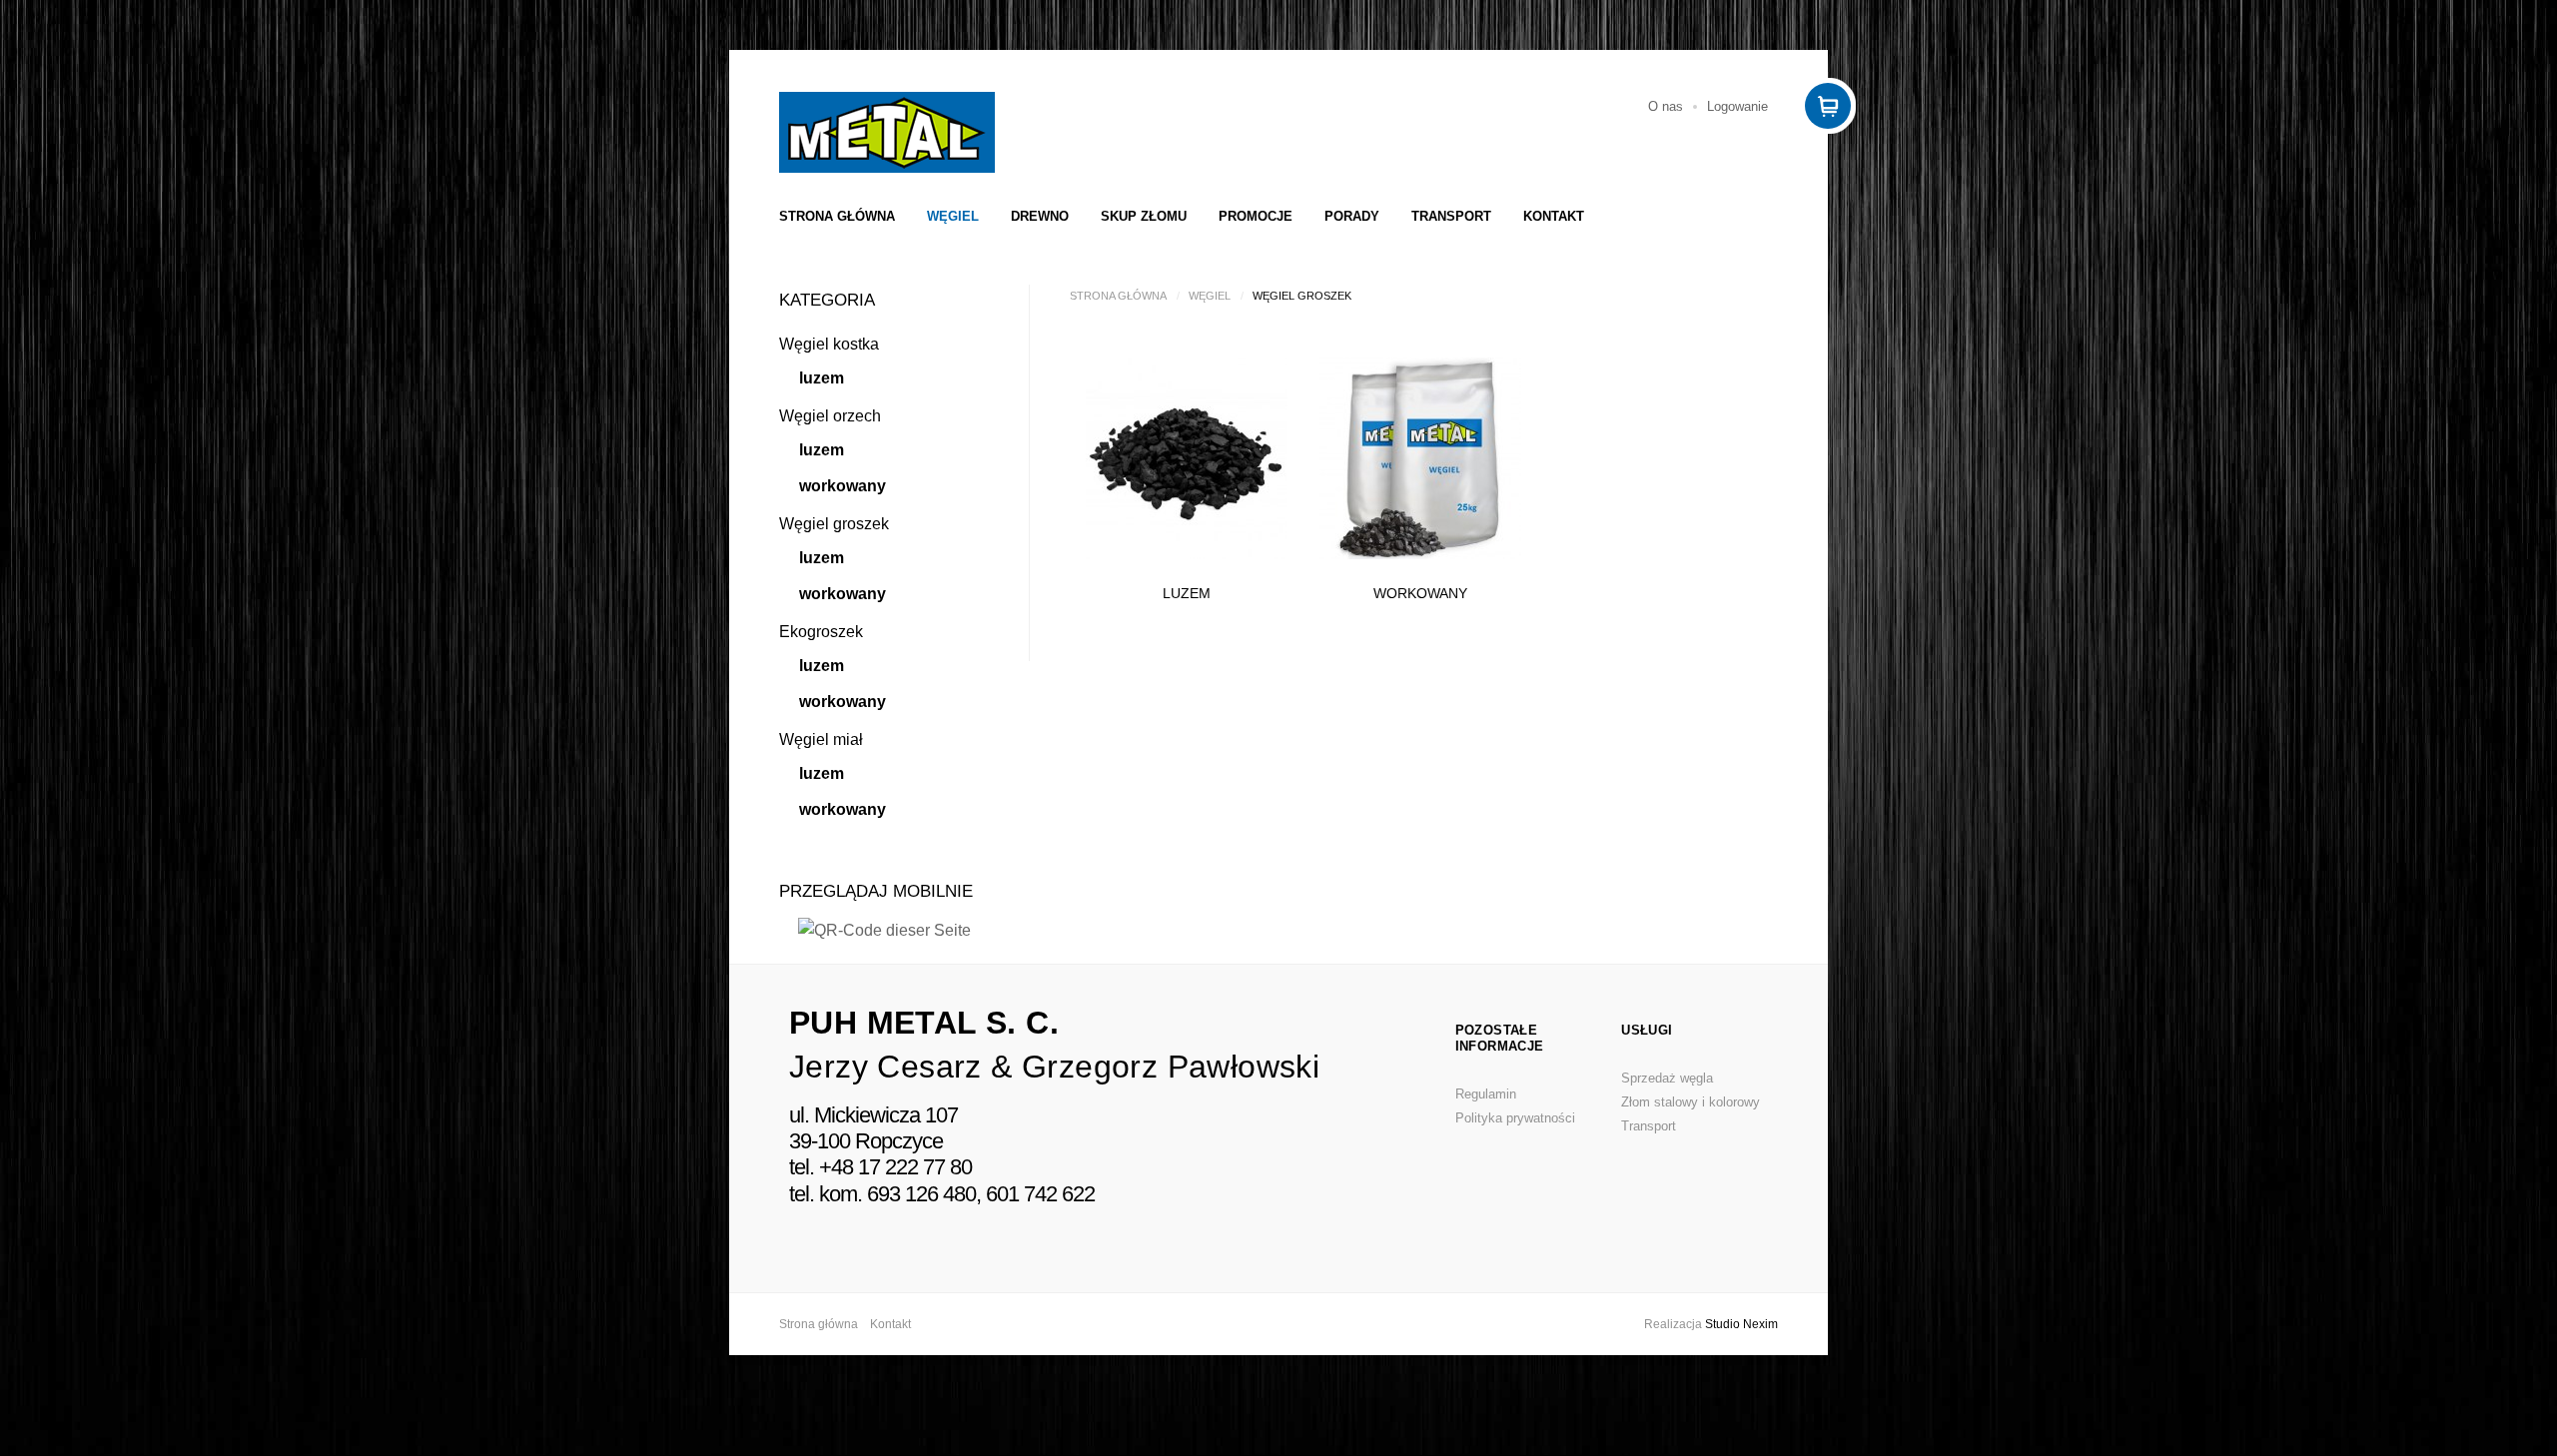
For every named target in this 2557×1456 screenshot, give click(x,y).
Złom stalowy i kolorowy (1691, 1102)
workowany (843, 486)
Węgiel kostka (829, 344)
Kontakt (1554, 216)
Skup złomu (1144, 216)
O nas (1666, 106)
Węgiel (953, 216)
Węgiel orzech (830, 416)
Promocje (1256, 216)
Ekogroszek (821, 632)
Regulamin (1486, 1094)
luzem (822, 378)
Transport (1451, 216)
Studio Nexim (1741, 1324)
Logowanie (1737, 106)
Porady (1352, 216)
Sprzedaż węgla (1667, 1078)
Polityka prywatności (1515, 1118)
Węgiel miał (821, 739)
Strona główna (837, 216)
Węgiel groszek (834, 524)
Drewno (1040, 216)
